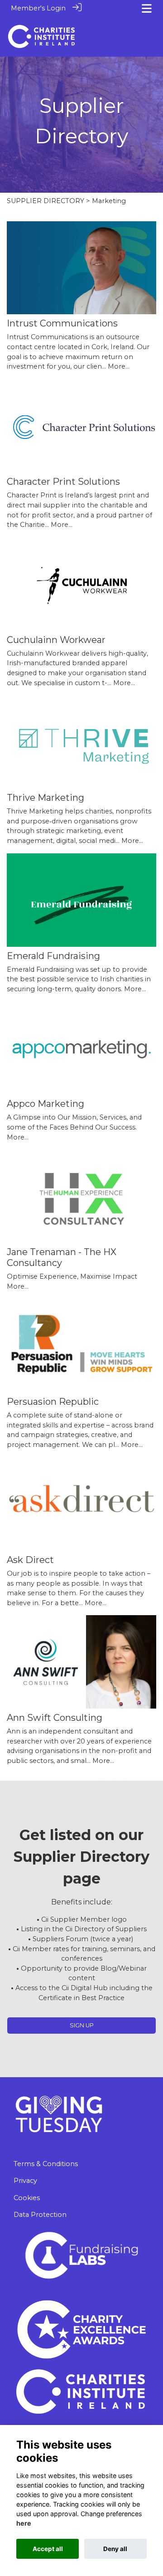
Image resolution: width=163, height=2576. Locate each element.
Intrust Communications (62, 323)
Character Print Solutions (63, 482)
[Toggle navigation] (147, 8)
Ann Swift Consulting (55, 1718)
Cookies (27, 2198)
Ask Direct (30, 1560)
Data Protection (40, 2215)
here (24, 2523)
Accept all (48, 2549)
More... (119, 366)
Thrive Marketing (46, 798)
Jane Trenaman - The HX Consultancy (62, 1257)
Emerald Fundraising (53, 956)
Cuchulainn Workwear (56, 640)
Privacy (25, 2181)
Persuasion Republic (53, 1402)
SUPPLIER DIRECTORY (46, 201)
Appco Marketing (46, 1104)
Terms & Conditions (46, 2164)
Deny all (115, 2549)
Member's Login (38, 8)
